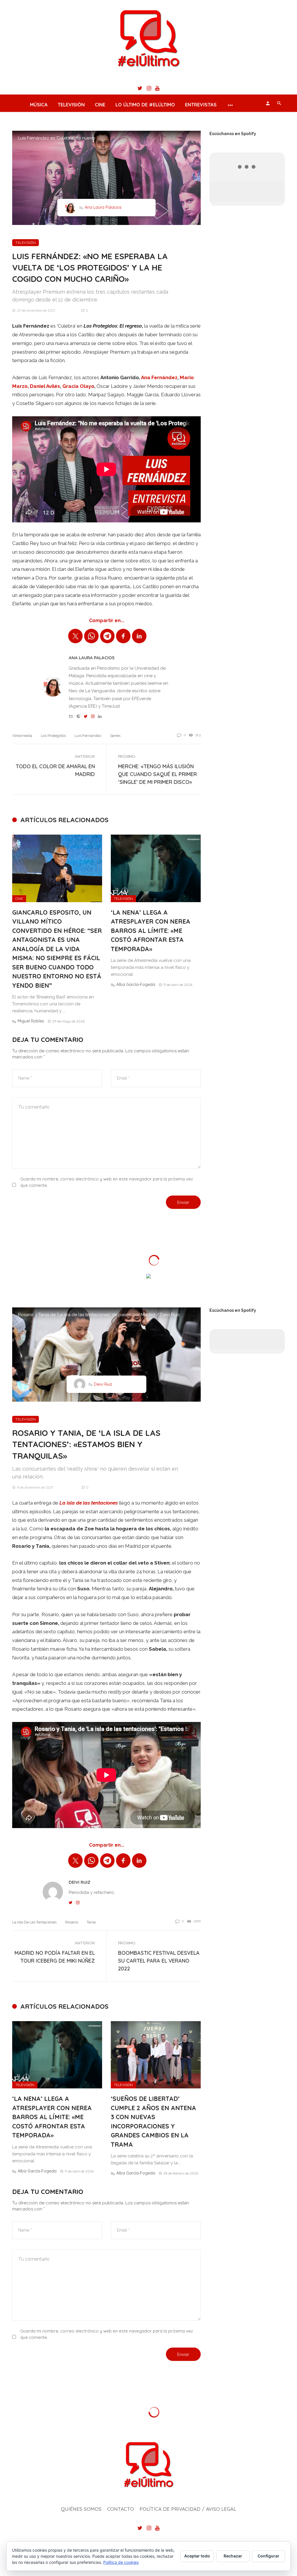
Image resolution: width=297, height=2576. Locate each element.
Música (39, 105)
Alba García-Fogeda (136, 984)
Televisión (71, 105)
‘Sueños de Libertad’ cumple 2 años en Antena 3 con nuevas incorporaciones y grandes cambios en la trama (153, 2121)
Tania (91, 1922)
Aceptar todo (197, 2556)
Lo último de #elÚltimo (145, 105)
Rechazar (233, 2556)
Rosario (72, 1922)
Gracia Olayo (78, 386)
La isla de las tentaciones (34, 1922)
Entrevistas (201, 105)
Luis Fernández (88, 736)
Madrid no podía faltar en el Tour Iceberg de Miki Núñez (55, 1957)
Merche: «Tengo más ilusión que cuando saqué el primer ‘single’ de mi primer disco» (157, 774)
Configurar (268, 2556)
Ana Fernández (159, 377)
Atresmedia (22, 736)
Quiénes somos (81, 2509)
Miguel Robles (31, 1021)
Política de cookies (121, 2562)
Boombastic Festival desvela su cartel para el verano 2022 (159, 1961)
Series (115, 736)
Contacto (121, 2509)
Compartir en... (107, 621)
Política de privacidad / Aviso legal (188, 2509)
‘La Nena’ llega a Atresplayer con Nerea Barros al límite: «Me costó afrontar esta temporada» (151, 931)
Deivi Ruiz (103, 1384)
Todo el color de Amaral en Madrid (55, 770)
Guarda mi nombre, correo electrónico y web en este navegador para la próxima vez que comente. (107, 1182)
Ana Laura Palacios (103, 207)
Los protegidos (53, 736)
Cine (100, 105)
